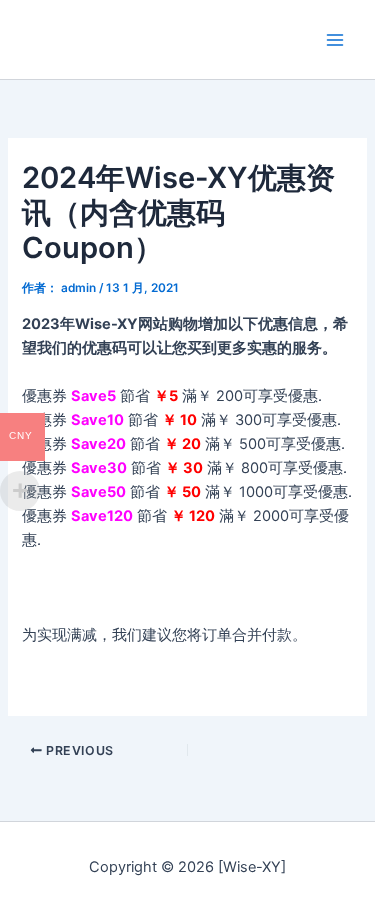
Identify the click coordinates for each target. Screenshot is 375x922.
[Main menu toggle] (335, 39)
